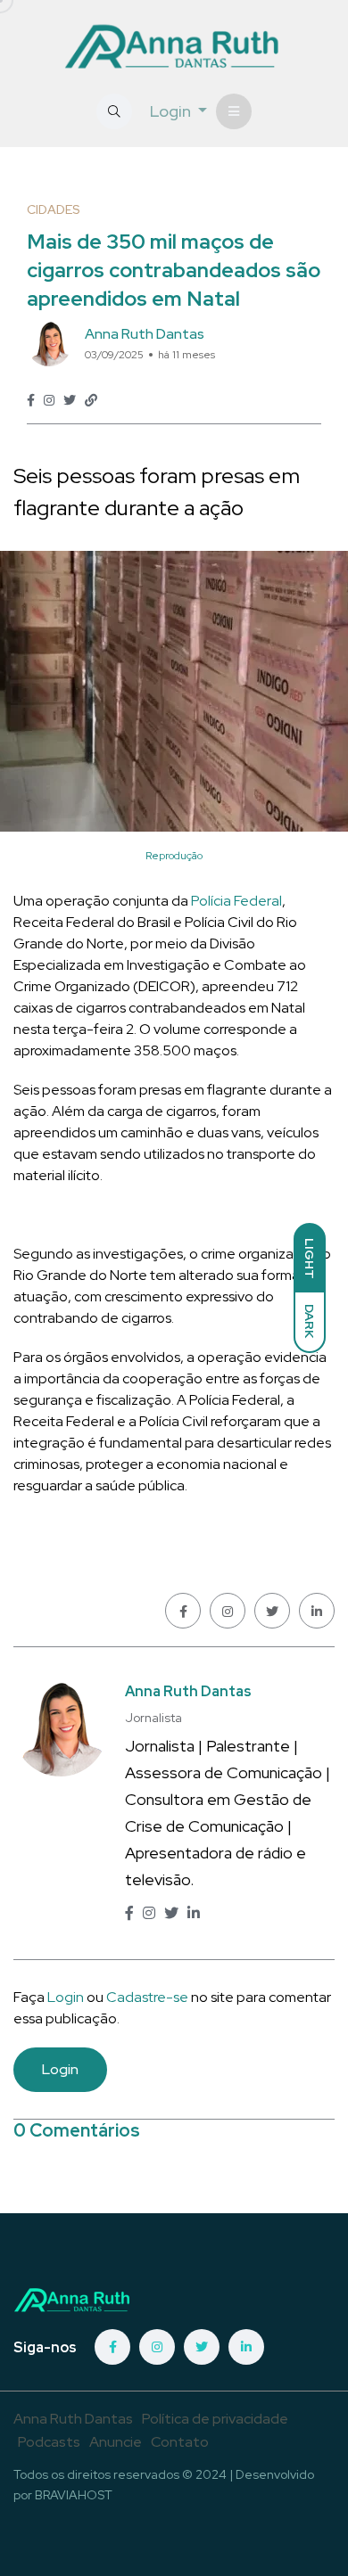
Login (66, 1997)
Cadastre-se (149, 1997)
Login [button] (172, 111)
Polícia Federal (236, 901)
